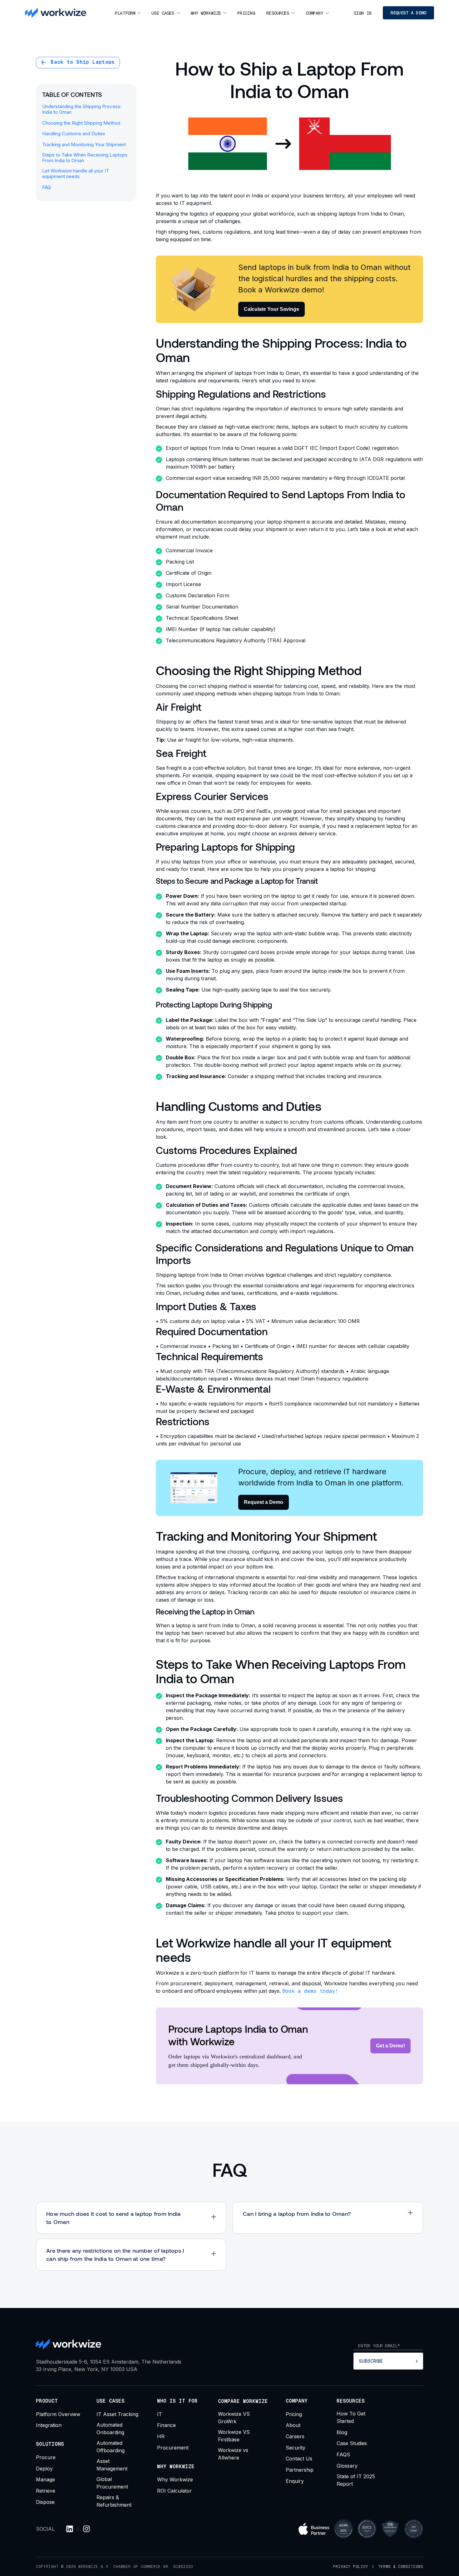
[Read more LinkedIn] (70, 2529)
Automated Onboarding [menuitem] (110, 2429)
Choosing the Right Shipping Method (81, 123)
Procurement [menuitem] (173, 2448)
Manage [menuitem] (45, 2479)
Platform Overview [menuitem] (58, 2414)
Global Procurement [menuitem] (112, 2483)
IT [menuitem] (160, 2414)
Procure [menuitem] (46, 2457)
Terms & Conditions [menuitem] (401, 2567)
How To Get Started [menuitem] (351, 2417)
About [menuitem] (293, 2425)
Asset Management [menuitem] (112, 2465)
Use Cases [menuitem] (163, 13)
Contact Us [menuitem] (299, 2459)
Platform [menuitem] (125, 13)
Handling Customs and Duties (74, 134)
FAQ (47, 187)
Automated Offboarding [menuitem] (111, 2447)
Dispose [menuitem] (45, 2502)
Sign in (363, 13)
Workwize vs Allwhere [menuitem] (233, 2454)
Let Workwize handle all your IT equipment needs (76, 174)
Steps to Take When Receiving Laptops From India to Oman (85, 158)
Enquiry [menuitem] (295, 2481)
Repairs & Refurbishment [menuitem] (114, 2501)
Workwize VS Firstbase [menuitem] (234, 2436)
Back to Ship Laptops (81, 62)
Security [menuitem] (296, 2448)
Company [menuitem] (315, 13)
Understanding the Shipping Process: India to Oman (82, 109)
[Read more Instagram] (86, 2529)
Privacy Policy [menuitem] (351, 2567)
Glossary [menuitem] (347, 2466)
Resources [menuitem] (278, 13)
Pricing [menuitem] (246, 13)
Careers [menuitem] (295, 2436)
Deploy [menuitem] (44, 2469)
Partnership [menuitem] (300, 2470)
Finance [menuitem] (166, 2425)
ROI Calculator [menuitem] (174, 2491)
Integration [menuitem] (49, 2425)
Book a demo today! (310, 1991)
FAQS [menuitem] (343, 2454)
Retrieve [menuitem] (46, 2491)
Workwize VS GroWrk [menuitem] (234, 2418)
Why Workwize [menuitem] (206, 13)
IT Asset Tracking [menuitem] (117, 2414)
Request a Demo (408, 13)
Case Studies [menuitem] (352, 2443)
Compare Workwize (243, 2401)
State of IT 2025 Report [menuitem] (356, 2480)
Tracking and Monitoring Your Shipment (84, 145)
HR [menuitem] (161, 2436)
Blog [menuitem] (342, 2432)
